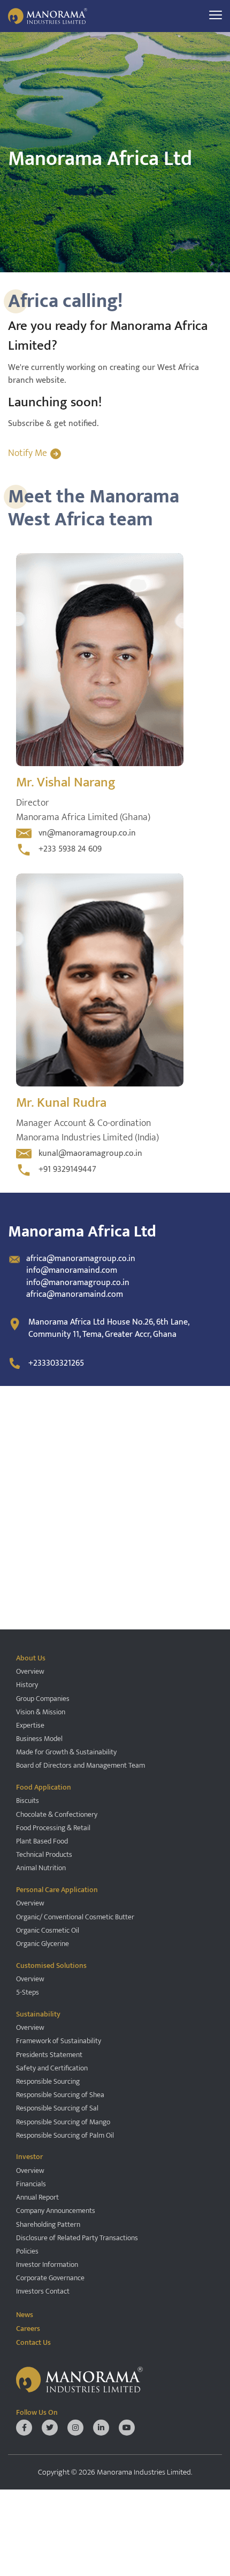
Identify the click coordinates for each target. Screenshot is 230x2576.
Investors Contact (43, 2291)
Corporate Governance (50, 2278)
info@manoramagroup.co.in (78, 1283)
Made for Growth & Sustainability (66, 1752)
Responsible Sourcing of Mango (63, 2122)
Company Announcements (56, 2211)
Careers (28, 2329)
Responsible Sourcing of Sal (57, 2108)
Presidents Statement (49, 2055)
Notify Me (28, 454)
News (25, 2314)
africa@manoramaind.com (75, 1294)
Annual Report (37, 2197)
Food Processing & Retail (53, 1828)
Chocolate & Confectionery (57, 1814)
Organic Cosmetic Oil (48, 1930)
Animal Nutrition (41, 1868)
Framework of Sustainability (59, 2041)
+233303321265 (56, 1363)
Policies (27, 2251)
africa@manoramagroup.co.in (81, 1259)
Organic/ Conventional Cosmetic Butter (75, 1917)
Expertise (30, 1725)
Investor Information (47, 2264)
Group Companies (43, 1699)
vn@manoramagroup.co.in (87, 833)
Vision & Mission (41, 1712)
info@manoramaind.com (72, 1270)
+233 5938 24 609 (70, 849)
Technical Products (44, 1854)
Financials (31, 2184)
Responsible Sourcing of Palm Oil (65, 2135)
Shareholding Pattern (48, 2224)
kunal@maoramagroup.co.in (90, 1153)
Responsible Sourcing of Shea (60, 2095)
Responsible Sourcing (48, 2081)
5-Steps (28, 1992)
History (27, 1685)
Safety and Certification (52, 2068)
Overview (30, 1671)
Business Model (39, 1739)
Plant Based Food (42, 1841)
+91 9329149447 (67, 1169)
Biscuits (28, 1801)
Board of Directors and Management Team (80, 1765)
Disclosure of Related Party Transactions (77, 2238)
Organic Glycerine (43, 1944)
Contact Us (33, 2342)
